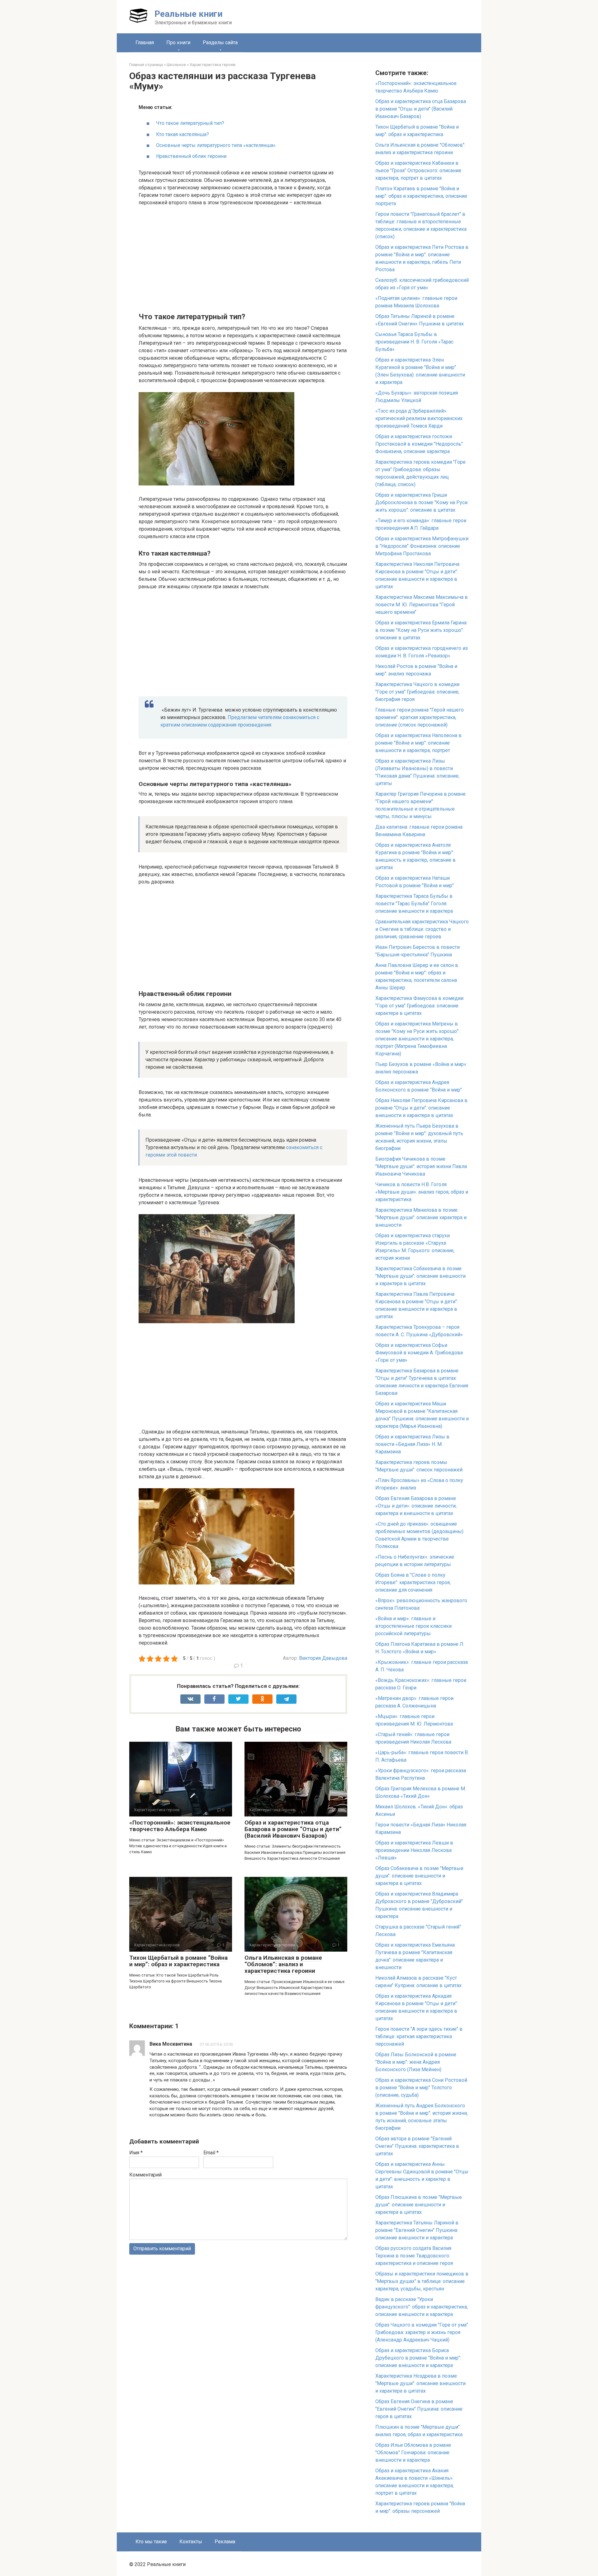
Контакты (191, 2542)
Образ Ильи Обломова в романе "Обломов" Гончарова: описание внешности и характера (413, 2453)
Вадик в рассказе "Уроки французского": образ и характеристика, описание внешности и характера (422, 2307)
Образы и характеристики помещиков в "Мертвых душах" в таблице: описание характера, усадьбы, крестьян (422, 2281)
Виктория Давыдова (323, 1658)
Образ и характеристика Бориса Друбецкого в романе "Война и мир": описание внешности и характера (418, 2358)
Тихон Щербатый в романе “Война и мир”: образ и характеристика (178, 1961)
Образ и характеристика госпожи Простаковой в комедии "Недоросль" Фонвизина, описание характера (419, 444)
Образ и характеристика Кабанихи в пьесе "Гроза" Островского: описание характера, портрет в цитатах (418, 170)
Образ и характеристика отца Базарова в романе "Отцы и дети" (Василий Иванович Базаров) (421, 109)
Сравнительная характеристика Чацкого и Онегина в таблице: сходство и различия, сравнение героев (422, 929)
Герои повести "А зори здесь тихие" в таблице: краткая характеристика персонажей (419, 2036)
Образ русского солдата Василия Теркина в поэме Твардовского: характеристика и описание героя (414, 2256)
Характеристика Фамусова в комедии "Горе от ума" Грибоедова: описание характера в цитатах (419, 1006)
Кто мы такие (151, 2542)
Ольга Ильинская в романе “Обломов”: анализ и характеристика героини (283, 1964)
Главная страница (146, 65)
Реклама (225, 2542)
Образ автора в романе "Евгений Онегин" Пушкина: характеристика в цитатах (417, 2146)
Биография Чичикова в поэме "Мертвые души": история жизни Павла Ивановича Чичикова (421, 1166)
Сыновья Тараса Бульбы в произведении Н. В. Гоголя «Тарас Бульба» (414, 342)
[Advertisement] (243, 258)
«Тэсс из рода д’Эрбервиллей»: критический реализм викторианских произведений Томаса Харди (419, 418)
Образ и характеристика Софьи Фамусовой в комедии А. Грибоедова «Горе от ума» (419, 1353)
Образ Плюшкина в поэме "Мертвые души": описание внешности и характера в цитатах (419, 2205)
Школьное (176, 65)
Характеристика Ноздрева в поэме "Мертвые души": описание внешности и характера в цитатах (420, 2383)
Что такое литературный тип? (190, 123)
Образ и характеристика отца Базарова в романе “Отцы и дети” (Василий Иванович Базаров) (293, 1829)
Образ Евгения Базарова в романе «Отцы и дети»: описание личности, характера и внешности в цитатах (416, 1506)
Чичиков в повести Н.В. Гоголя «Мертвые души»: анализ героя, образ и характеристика (422, 1192)
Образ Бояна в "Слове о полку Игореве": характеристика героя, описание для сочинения (413, 1582)
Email (211, 2153)
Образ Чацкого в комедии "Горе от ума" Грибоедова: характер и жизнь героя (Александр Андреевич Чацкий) (422, 2332)
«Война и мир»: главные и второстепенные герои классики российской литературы (413, 1626)
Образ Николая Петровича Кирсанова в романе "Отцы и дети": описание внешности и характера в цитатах (421, 1108)
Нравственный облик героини (191, 156)
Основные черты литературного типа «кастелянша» (216, 145)
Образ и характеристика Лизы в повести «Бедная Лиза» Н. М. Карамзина (412, 1444)
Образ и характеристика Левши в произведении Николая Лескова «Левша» (414, 1850)
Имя (136, 2153)
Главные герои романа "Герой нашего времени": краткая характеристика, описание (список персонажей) (420, 717)
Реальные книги (188, 14)
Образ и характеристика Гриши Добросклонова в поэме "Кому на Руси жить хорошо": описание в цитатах (421, 502)
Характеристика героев (213, 65)
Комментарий (145, 2175)
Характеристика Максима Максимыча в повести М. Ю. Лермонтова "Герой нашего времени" (422, 605)
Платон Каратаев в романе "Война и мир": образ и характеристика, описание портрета (421, 196)
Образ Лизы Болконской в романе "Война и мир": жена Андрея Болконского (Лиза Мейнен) (416, 2062)
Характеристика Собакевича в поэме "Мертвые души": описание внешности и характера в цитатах (420, 1276)
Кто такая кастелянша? (183, 134)
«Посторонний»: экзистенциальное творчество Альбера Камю (180, 1826)
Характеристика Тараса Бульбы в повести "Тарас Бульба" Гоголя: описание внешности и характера (414, 904)
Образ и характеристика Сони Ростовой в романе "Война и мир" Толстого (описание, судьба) (421, 2088)
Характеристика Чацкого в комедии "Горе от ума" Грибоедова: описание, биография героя (417, 692)
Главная (145, 43)
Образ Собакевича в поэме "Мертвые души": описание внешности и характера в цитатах (419, 1876)
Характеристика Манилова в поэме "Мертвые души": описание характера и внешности (421, 1217)
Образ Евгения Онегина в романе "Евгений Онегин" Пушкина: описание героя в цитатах (419, 2409)
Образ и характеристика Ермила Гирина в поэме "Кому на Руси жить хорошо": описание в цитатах (421, 630)
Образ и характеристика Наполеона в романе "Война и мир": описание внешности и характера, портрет (418, 743)
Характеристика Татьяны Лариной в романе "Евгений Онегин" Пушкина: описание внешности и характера (417, 2230)
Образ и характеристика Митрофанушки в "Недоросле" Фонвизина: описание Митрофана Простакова (422, 546)
